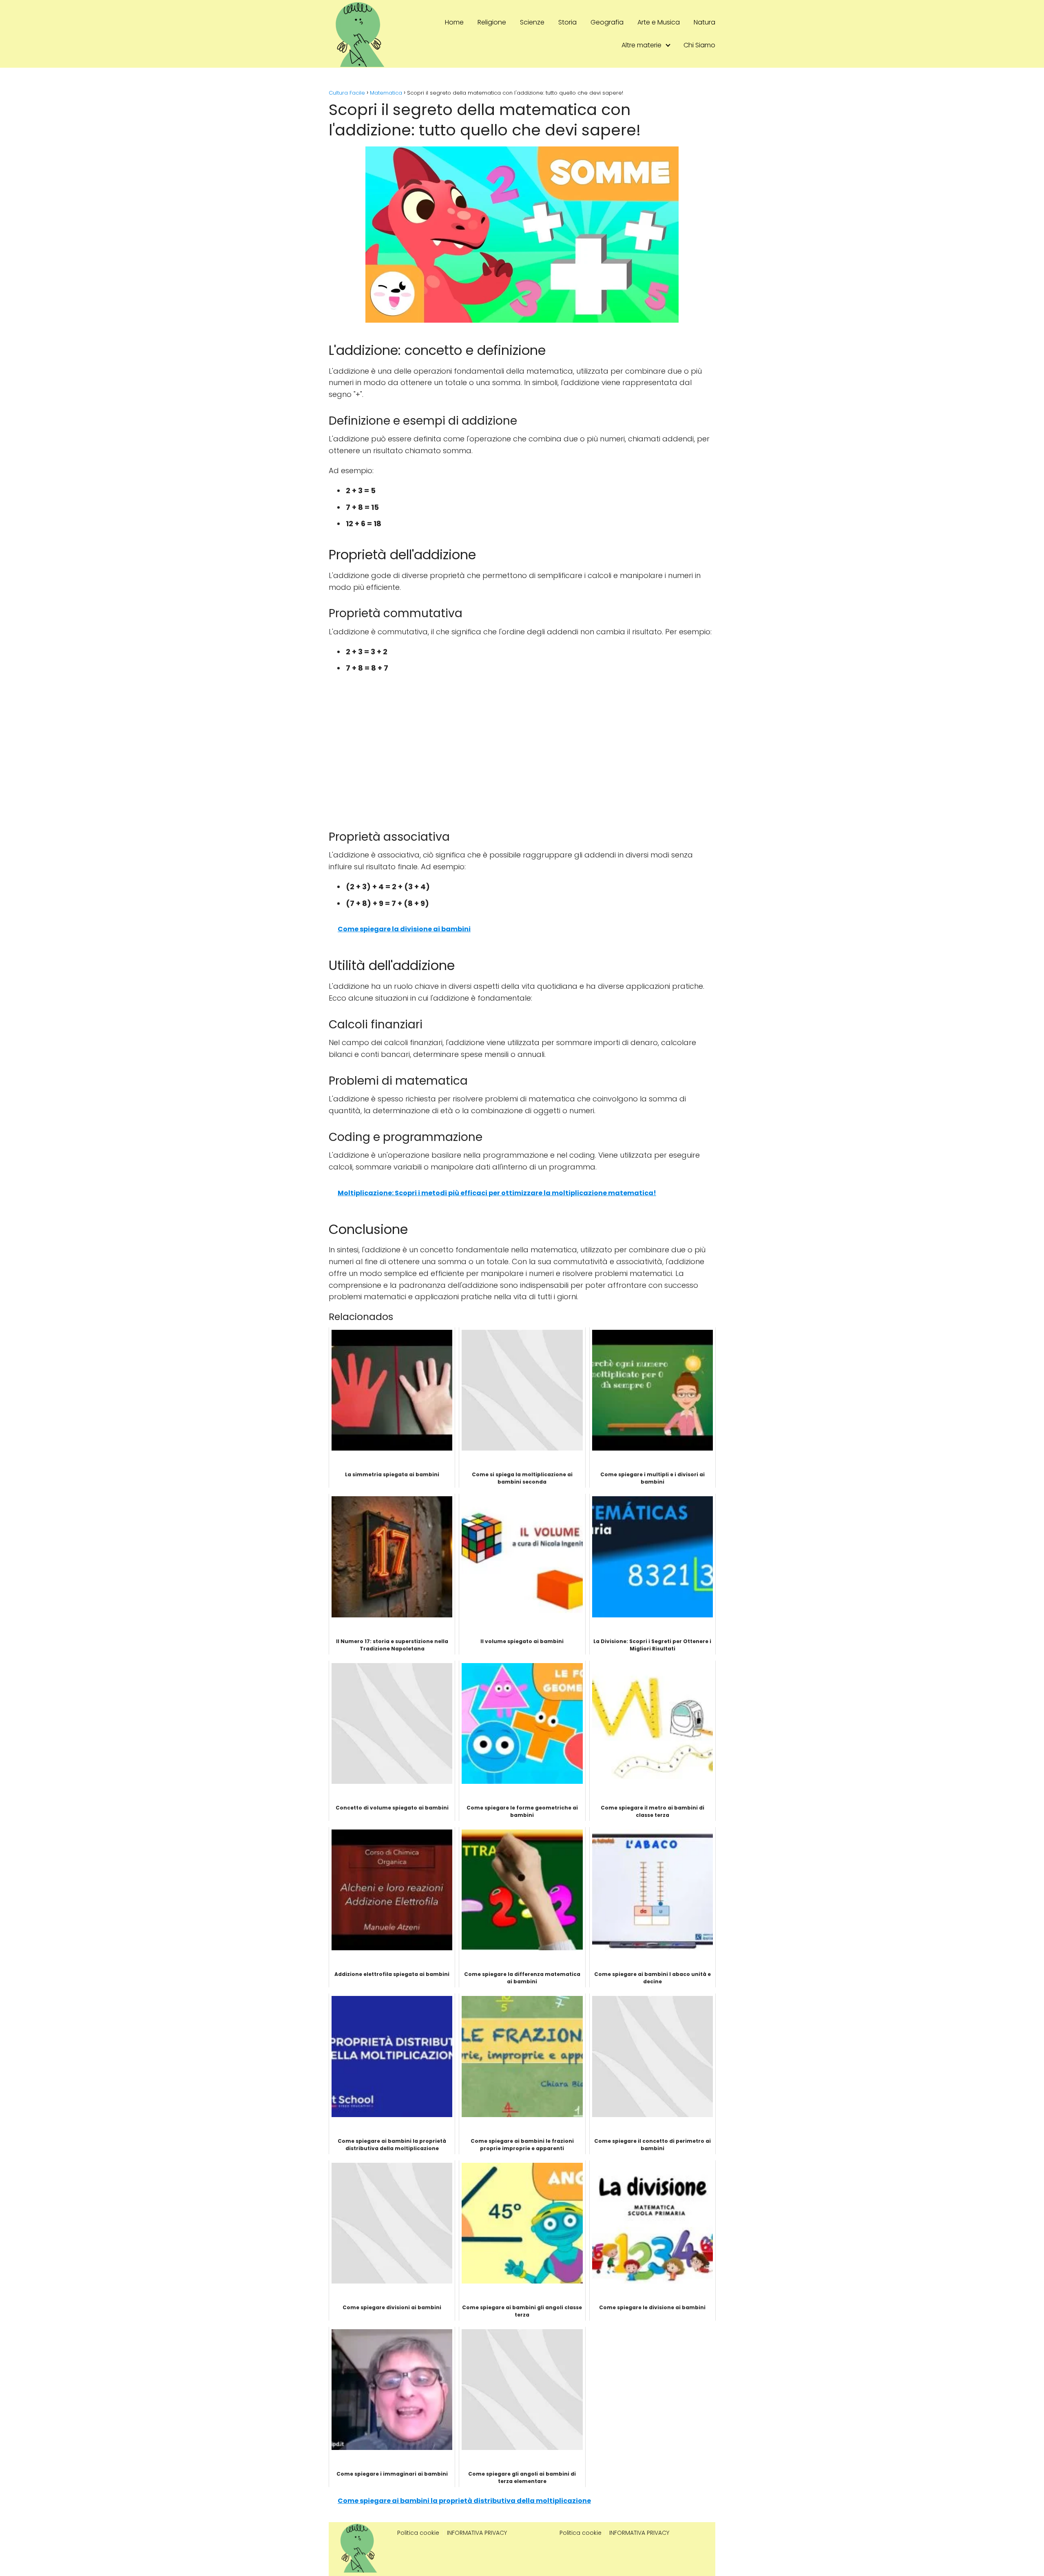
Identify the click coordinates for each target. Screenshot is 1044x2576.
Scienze (532, 22)
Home (454, 22)
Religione (492, 22)
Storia (567, 22)
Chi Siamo (699, 45)
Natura (704, 22)
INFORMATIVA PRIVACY (477, 2533)
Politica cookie (418, 2533)
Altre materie (641, 45)
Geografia (607, 22)
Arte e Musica (659, 22)
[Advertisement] (522, 760)
